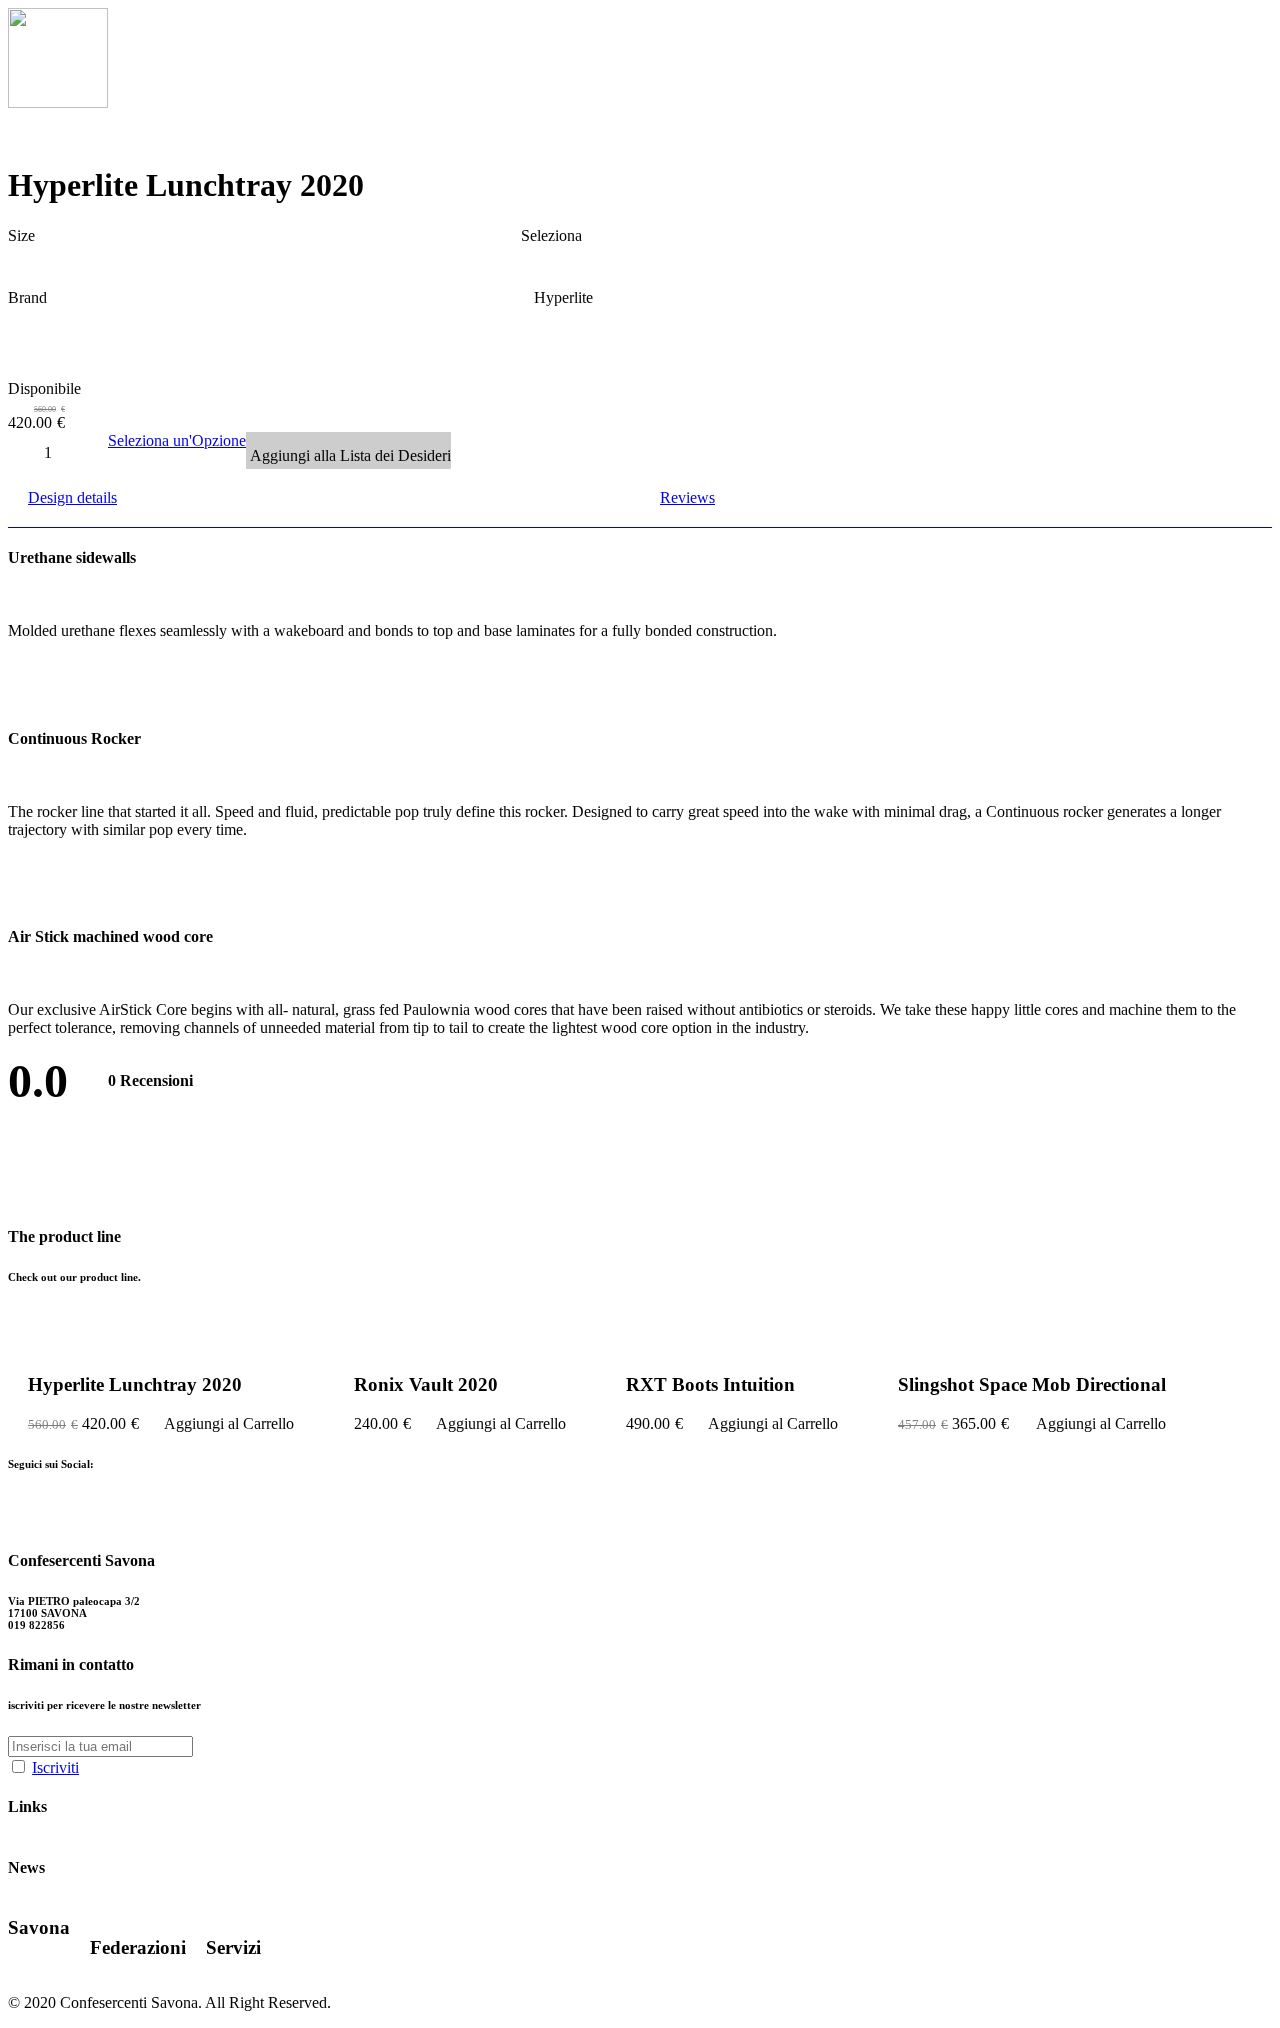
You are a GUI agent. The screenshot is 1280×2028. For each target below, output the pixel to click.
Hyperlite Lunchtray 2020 (135, 1384)
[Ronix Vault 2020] (460, 1347)
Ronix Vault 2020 (426, 1384)
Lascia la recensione (115, 1156)
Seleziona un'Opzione (177, 440)
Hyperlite (563, 297)
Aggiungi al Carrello (229, 1423)
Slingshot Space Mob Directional (1032, 1384)
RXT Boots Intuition (710, 1384)
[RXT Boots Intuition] (732, 1347)
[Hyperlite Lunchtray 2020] (161, 1347)
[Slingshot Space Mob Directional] (1032, 1347)
